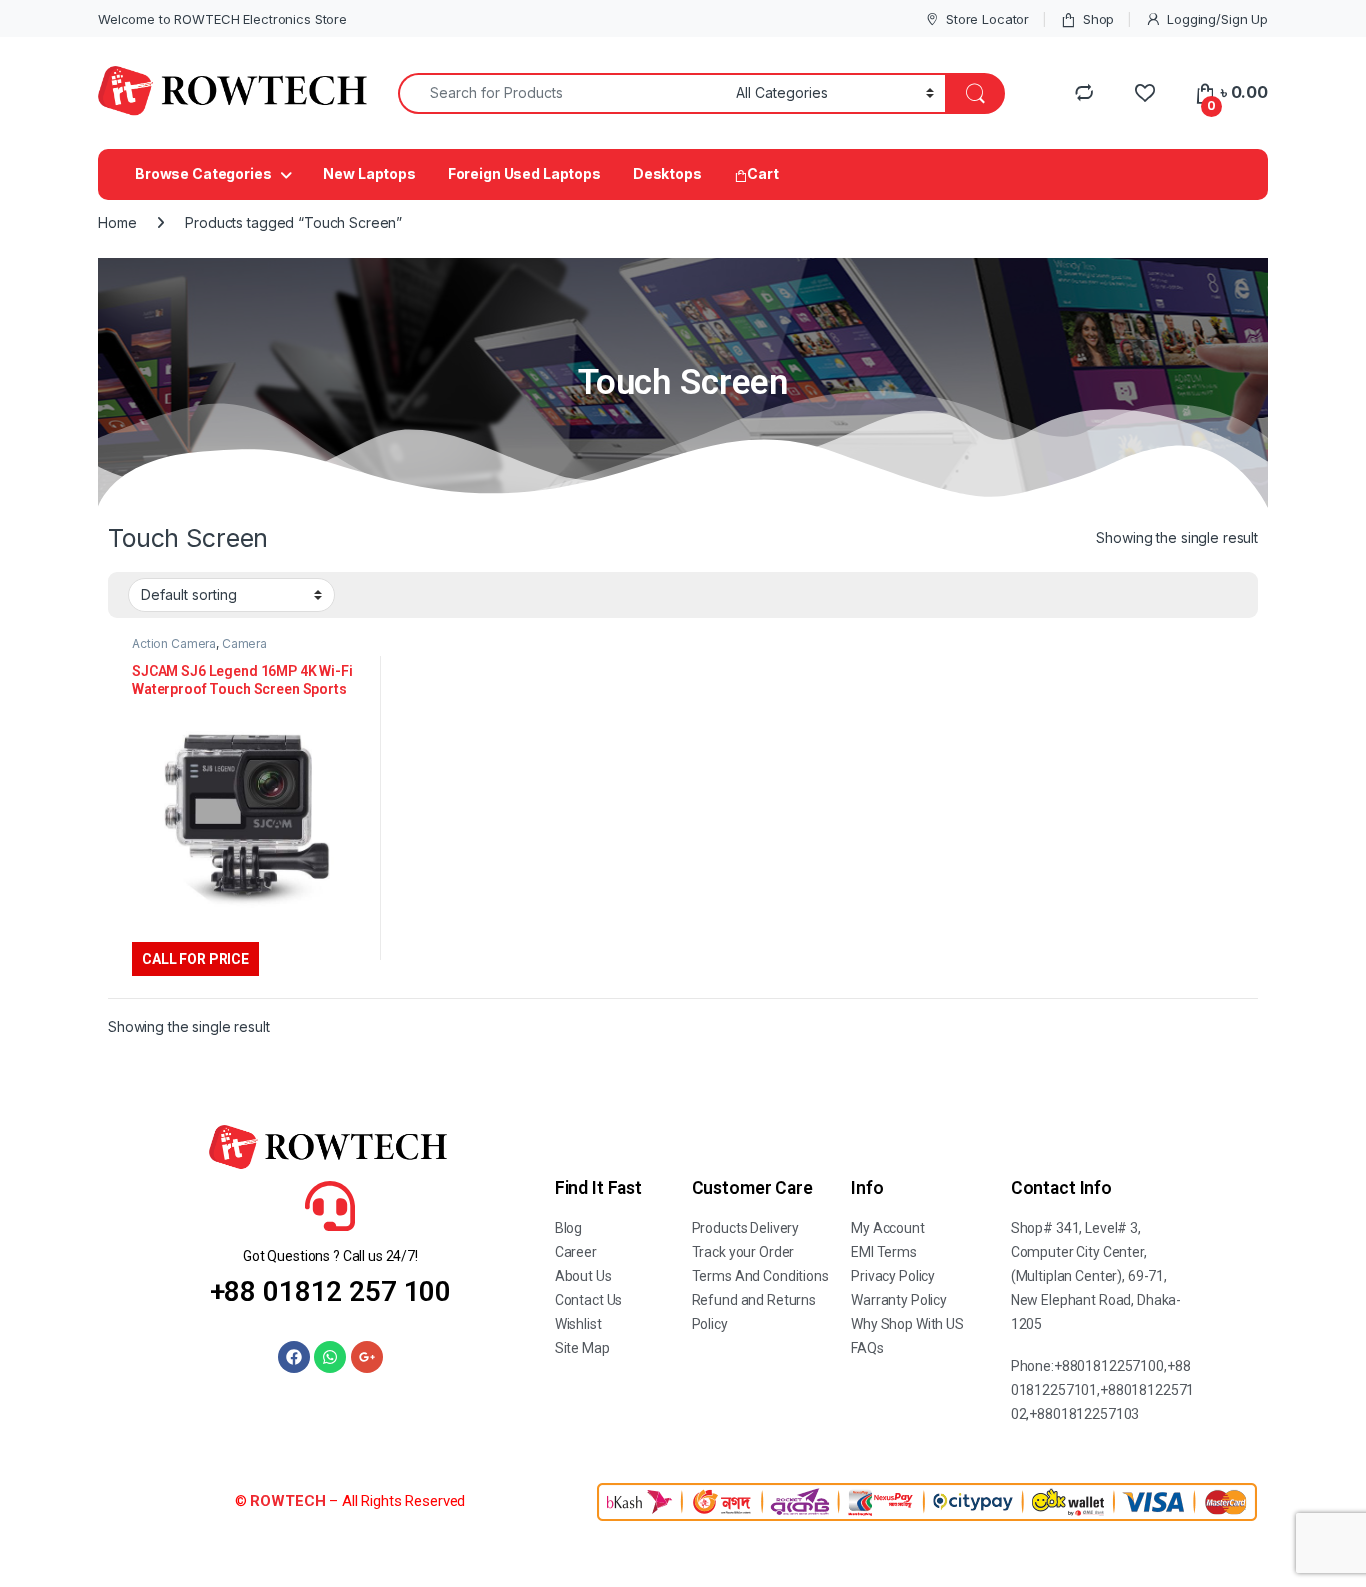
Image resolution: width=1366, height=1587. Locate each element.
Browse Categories (203, 173)
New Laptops (369, 173)
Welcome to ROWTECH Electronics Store (222, 19)
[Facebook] (294, 1357)
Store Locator (987, 19)
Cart (762, 173)
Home (117, 222)
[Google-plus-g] (367, 1357)
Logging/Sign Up (1217, 19)
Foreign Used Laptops (524, 173)
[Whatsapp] (330, 1357)
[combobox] (561, 93)
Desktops (667, 173)
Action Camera (174, 643)
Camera (244, 643)
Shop (1098, 19)
